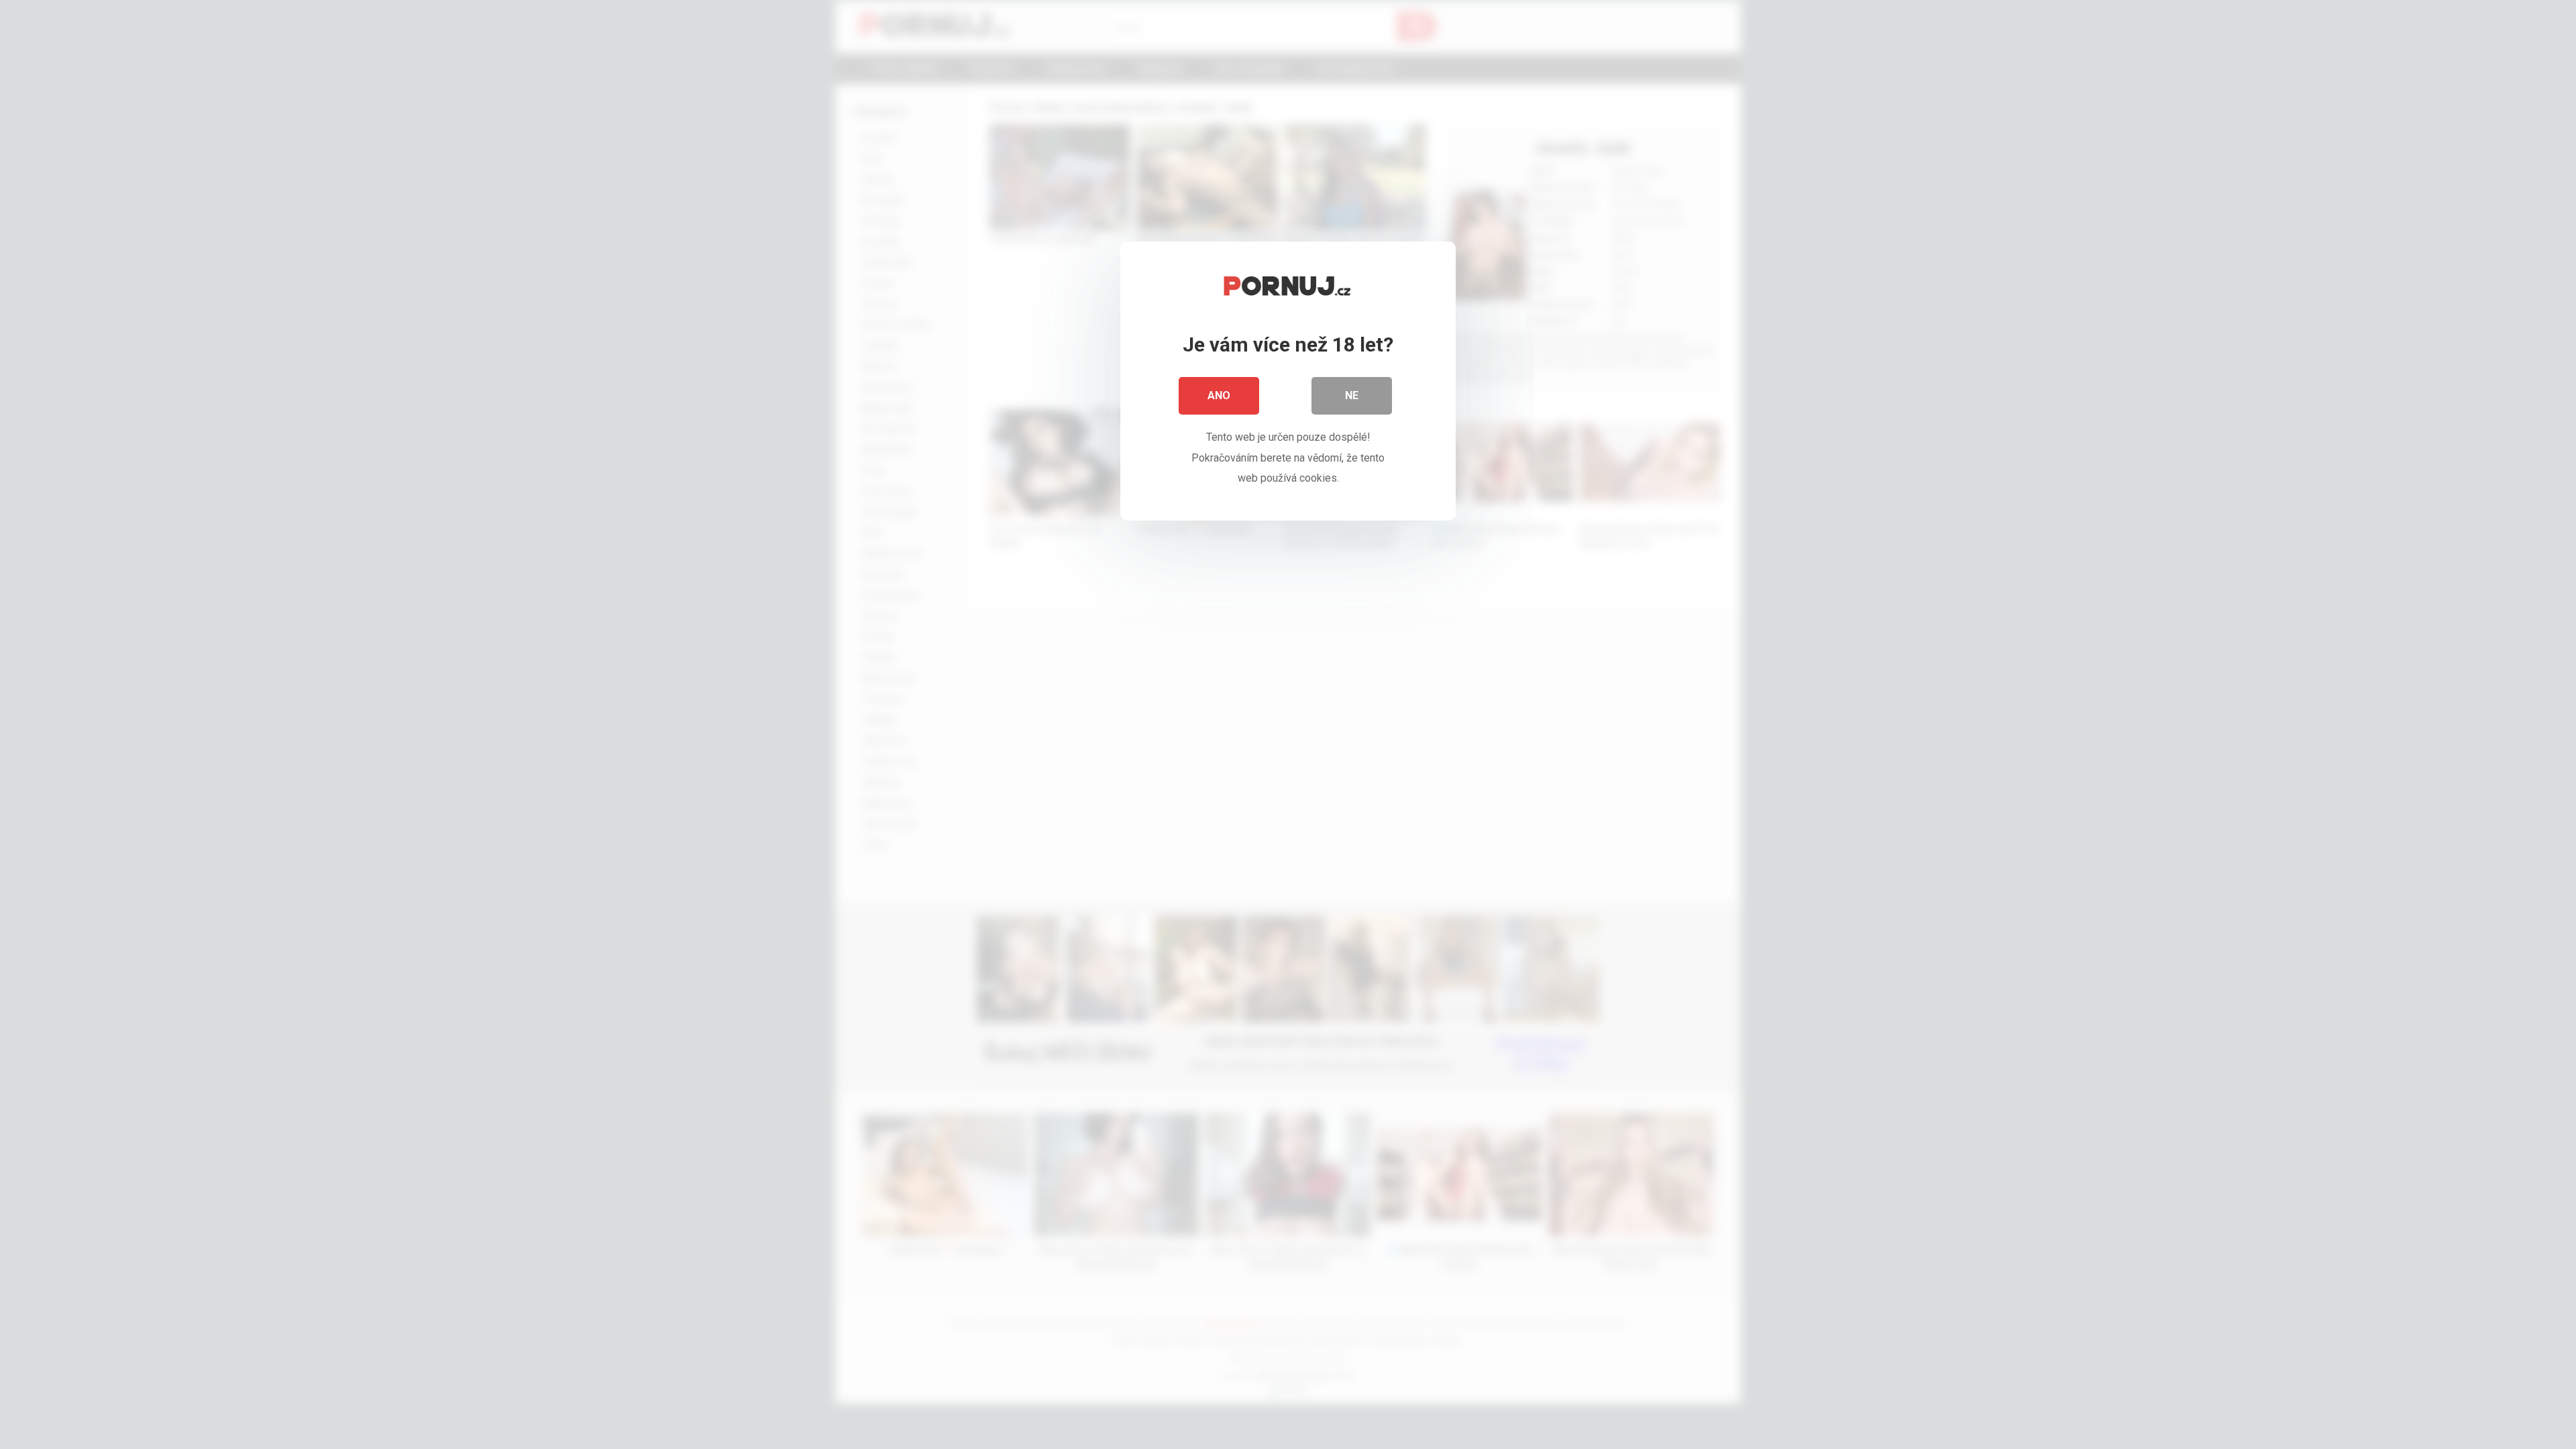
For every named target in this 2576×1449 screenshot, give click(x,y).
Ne (1352, 395)
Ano (1219, 395)
